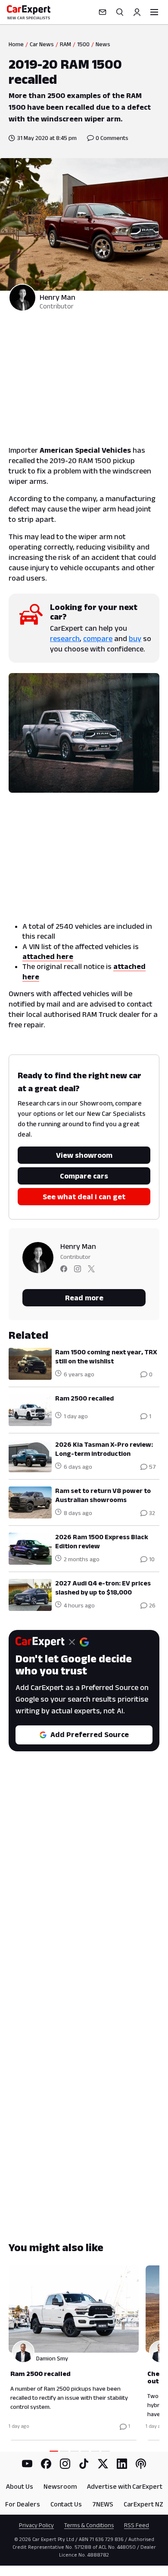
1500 (83, 44)
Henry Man (58, 297)
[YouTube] (27, 2464)
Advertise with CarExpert (125, 2486)
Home (16, 44)
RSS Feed (137, 2525)
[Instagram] (65, 2464)
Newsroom (60, 2486)
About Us (20, 2486)
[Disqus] (84, 1897)
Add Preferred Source (90, 1734)
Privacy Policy (36, 2525)
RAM (65, 44)
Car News (42, 44)
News (103, 44)
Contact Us (66, 2504)
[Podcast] (141, 2464)
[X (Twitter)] (103, 2464)
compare (98, 638)
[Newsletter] (103, 12)
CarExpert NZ (143, 2504)
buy (135, 638)
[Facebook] (46, 2464)
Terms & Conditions (89, 2525)
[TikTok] (84, 2464)
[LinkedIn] (122, 2464)
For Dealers (23, 2504)
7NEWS (103, 2504)
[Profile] (137, 12)
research (65, 638)
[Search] (120, 12)
